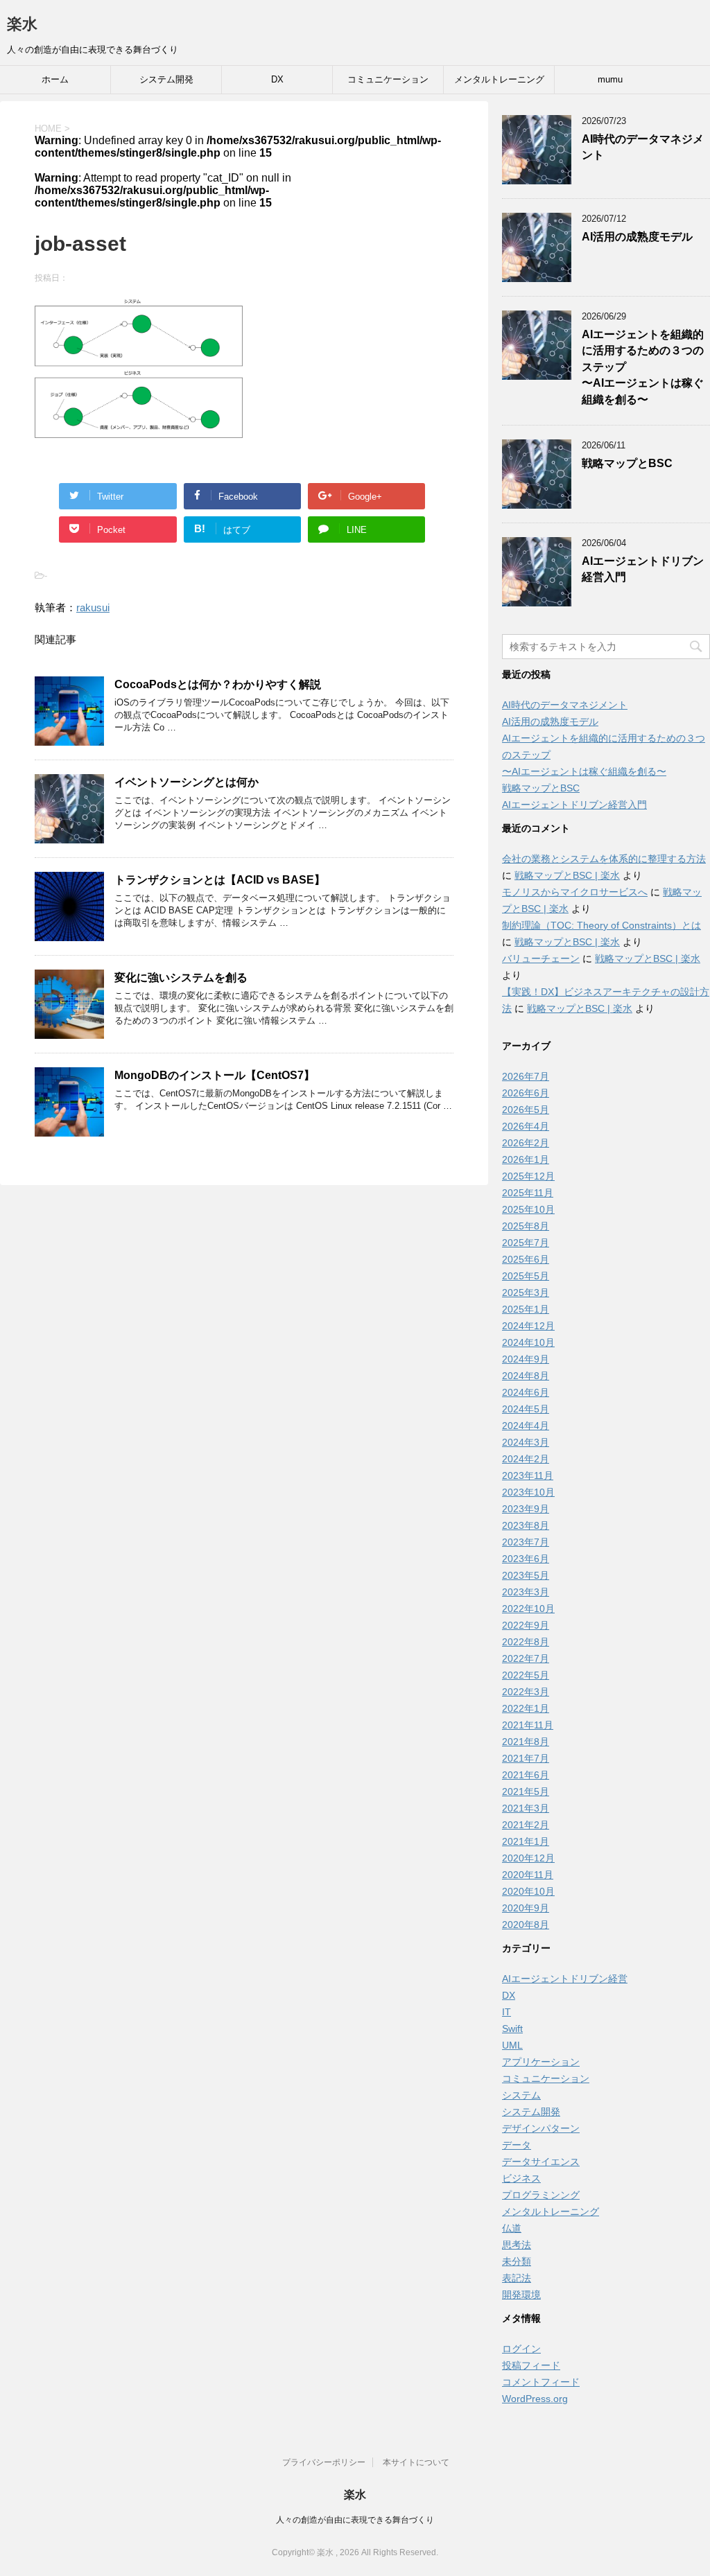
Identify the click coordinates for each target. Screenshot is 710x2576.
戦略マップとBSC (627, 463)
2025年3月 (526, 1293)
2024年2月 (526, 1459)
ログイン (521, 2349)
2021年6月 (526, 1775)
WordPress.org (535, 2399)
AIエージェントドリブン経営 (565, 1979)
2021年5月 (526, 1791)
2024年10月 (528, 1342)
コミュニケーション (388, 79)
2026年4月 (526, 1126)
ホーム (55, 79)
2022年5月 (526, 1675)
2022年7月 (526, 1658)
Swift (512, 2029)
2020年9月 (526, 1908)
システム (521, 2095)
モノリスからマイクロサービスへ (575, 892)
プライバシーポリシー (324, 2462)
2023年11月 (528, 1475)
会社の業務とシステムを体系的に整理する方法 (604, 859)
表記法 (517, 2278)
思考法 (517, 2245)
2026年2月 (526, 1143)
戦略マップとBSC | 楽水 (567, 875)
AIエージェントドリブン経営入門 (574, 805)
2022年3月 (526, 1692)
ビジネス (521, 2178)
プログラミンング (541, 2195)
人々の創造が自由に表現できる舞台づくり (355, 2520)
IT (506, 2012)
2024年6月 (526, 1392)
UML (512, 2045)
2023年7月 (526, 1542)
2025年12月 (528, 1176)
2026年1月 (526, 1159)
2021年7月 (526, 1758)
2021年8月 (526, 1742)
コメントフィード (541, 2382)
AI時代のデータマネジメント (565, 705)
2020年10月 (528, 1891)
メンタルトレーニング (499, 79)
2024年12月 (528, 1326)
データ (517, 2145)
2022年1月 (526, 1708)
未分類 (517, 2261)
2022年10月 (528, 1609)
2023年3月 (526, 1592)
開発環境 (521, 2295)
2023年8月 (526, 1525)
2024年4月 (526, 1426)
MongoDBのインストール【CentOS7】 (215, 1075)
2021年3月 (526, 1808)
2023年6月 (526, 1559)
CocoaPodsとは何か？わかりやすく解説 (218, 684)
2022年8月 (526, 1642)
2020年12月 (528, 1858)
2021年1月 (526, 1841)
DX (277, 79)
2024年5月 (526, 1409)
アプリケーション (541, 2062)
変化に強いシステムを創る (181, 978)
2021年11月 (528, 1725)
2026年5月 (526, 1110)
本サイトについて (416, 2462)
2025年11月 (528, 1193)
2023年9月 (526, 1509)
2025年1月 (526, 1309)
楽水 (22, 24)
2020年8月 (526, 1925)
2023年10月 (528, 1492)
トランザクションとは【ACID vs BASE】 (220, 880)
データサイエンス (541, 2162)
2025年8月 (526, 1226)
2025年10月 (528, 1209)
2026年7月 (526, 1076)
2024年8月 (526, 1376)
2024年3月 (526, 1442)
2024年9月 (526, 1359)
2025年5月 (526, 1276)
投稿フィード (531, 2365)
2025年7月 (526, 1243)
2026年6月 (526, 1093)
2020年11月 (528, 1875)
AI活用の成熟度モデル (637, 237)
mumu (610, 79)
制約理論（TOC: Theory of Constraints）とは (601, 925)
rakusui (93, 607)
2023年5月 (526, 1575)
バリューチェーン (541, 958)
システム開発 (166, 79)
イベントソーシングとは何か (187, 782)
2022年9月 (526, 1625)
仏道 (512, 2228)
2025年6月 (526, 1259)
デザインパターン (541, 2128)
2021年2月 (526, 1825)
